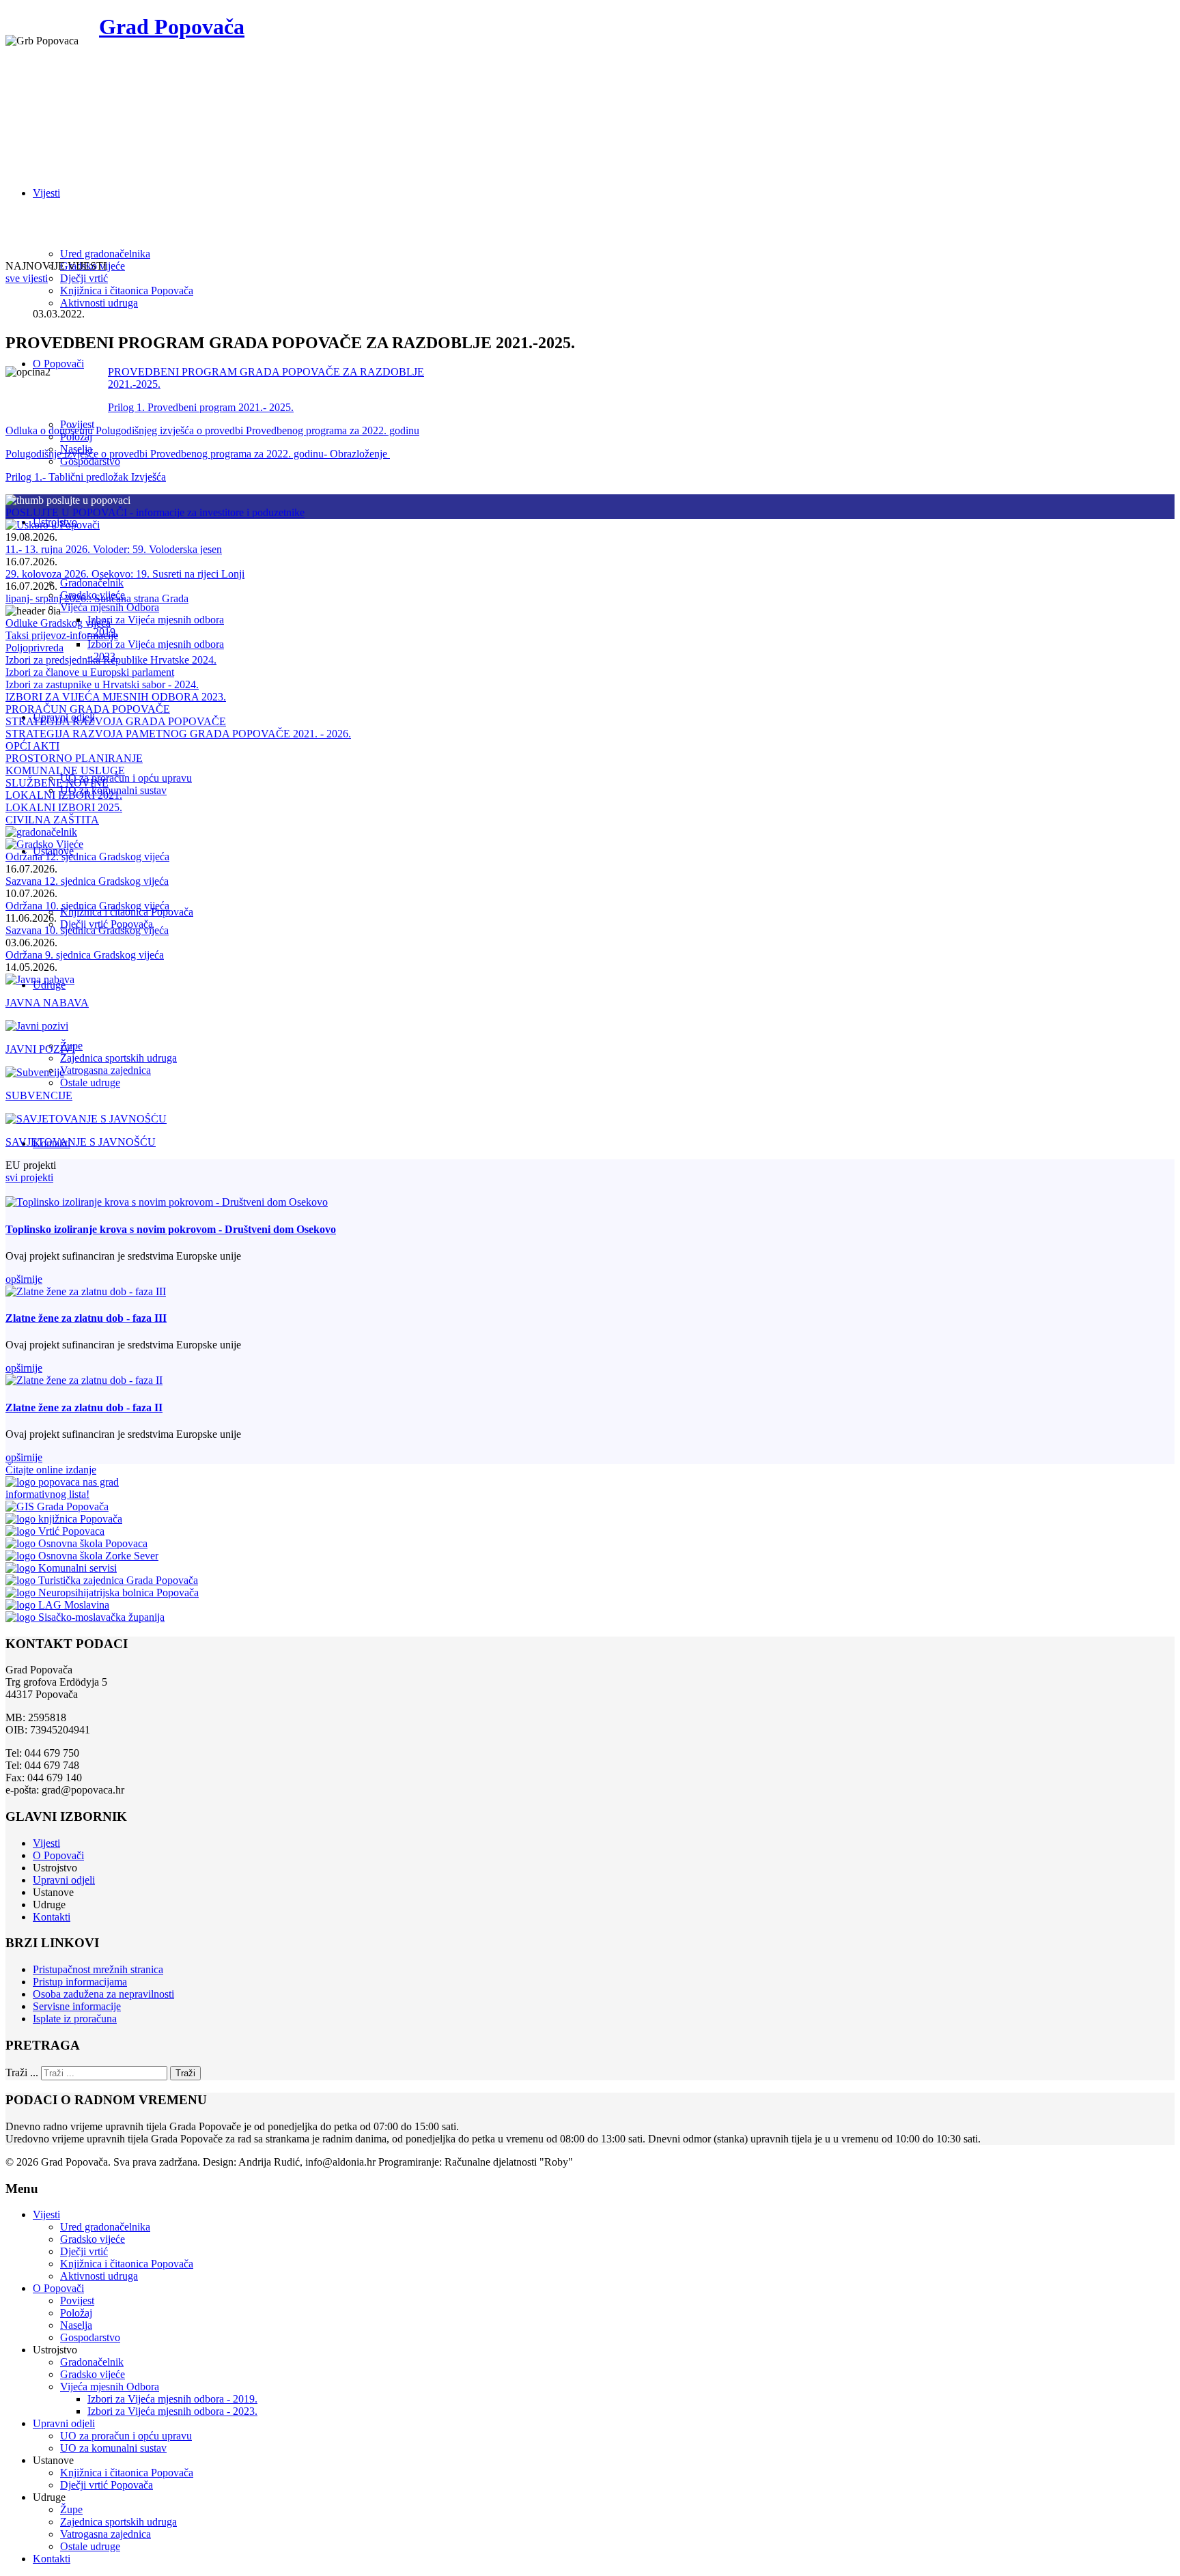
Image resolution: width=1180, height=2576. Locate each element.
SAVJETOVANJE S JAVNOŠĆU (81, 1142)
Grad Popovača (172, 27)
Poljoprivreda (34, 648)
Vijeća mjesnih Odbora (110, 607)
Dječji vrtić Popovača (107, 2485)
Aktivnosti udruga (99, 303)
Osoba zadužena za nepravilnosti (103, 1994)
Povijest (77, 2301)
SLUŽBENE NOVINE (57, 783)
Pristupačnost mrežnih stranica (98, 1969)
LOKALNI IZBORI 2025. (64, 807)
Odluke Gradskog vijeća (58, 623)
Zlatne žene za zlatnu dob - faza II (84, 1407)
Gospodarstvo (90, 461)
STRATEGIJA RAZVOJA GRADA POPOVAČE (116, 721)
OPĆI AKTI (32, 746)
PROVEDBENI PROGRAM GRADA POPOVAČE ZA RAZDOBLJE (266, 372)
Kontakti (52, 1917)
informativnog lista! (47, 1494)
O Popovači (58, 364)
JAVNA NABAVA (47, 1003)
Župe (71, 2509)
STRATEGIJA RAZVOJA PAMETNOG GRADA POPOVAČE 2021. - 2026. (178, 734)
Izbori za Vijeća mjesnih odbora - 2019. (172, 2399)
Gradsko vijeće (93, 2239)
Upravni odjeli (64, 1880)
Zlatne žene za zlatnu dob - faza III (86, 1318)
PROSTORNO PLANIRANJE (74, 758)
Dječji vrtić (84, 278)
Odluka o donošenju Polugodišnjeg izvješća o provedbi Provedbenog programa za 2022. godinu (212, 430)
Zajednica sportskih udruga (118, 1058)
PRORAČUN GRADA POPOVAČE (88, 709)
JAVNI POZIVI (40, 1049)
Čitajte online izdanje (51, 1470)
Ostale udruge (90, 1082)
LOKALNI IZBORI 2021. (64, 795)
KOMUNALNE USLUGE (65, 770)
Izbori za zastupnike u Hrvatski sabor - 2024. (102, 684)
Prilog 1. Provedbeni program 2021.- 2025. (201, 407)
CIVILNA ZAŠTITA (52, 820)
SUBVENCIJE (39, 1095)
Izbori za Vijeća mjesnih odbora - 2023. (172, 2411)
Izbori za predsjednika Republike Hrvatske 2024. (111, 660)
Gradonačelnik (92, 583)
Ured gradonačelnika (105, 254)
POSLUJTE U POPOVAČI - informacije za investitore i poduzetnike (155, 512)
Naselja (76, 2325)
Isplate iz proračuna (75, 2019)
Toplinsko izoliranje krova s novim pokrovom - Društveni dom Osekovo (171, 1229)
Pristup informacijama (80, 1982)
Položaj (76, 2313)
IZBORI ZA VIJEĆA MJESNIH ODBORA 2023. (116, 697)
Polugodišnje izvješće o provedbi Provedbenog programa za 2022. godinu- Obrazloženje (198, 454)
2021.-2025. (134, 384)
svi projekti (29, 1177)
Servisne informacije (77, 2006)
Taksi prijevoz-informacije (62, 635)
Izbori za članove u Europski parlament (90, 672)
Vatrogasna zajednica (106, 1070)
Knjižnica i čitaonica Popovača (127, 291)
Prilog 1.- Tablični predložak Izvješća (86, 477)
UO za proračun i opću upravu (126, 778)
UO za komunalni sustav (113, 2448)
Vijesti (46, 193)
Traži (185, 2073)
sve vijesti (27, 278)
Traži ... (22, 2072)
